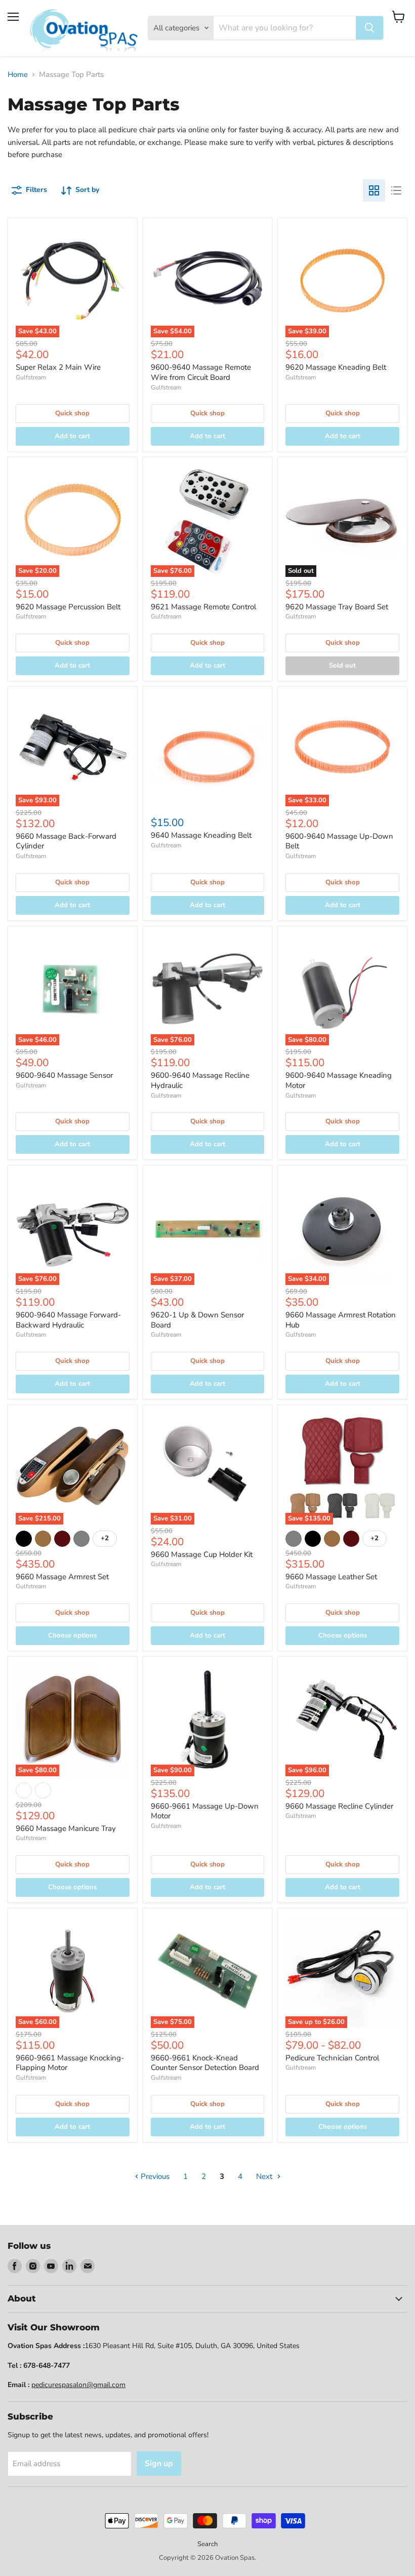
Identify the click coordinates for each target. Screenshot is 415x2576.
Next (265, 2176)
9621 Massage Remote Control (203, 607)
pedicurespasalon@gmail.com (78, 2385)
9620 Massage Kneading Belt (336, 367)
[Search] (369, 28)
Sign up (159, 2464)
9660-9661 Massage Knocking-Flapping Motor (70, 2063)
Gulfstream (31, 377)
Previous (154, 2176)
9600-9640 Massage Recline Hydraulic (200, 1080)
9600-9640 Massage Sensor (64, 1075)
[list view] (396, 190)
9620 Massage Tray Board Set (337, 607)
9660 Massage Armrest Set (62, 1577)
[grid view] (374, 190)
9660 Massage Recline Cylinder (339, 1806)
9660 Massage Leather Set (331, 1577)
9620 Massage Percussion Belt (68, 607)
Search (207, 2544)
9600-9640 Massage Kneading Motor (339, 1080)
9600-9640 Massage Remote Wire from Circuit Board (201, 372)
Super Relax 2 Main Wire (58, 367)
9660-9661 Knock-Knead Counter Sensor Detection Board (205, 2063)
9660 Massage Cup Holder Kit (202, 1554)
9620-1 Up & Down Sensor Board (197, 1320)
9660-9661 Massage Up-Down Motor (205, 1811)
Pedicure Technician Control (332, 2058)
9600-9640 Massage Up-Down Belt (339, 841)
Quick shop (72, 413)
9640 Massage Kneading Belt (201, 835)
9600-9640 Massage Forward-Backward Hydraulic (68, 1320)
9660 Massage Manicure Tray (66, 1828)
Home (18, 75)
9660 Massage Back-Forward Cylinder (66, 841)
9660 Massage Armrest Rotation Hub (341, 1320)
